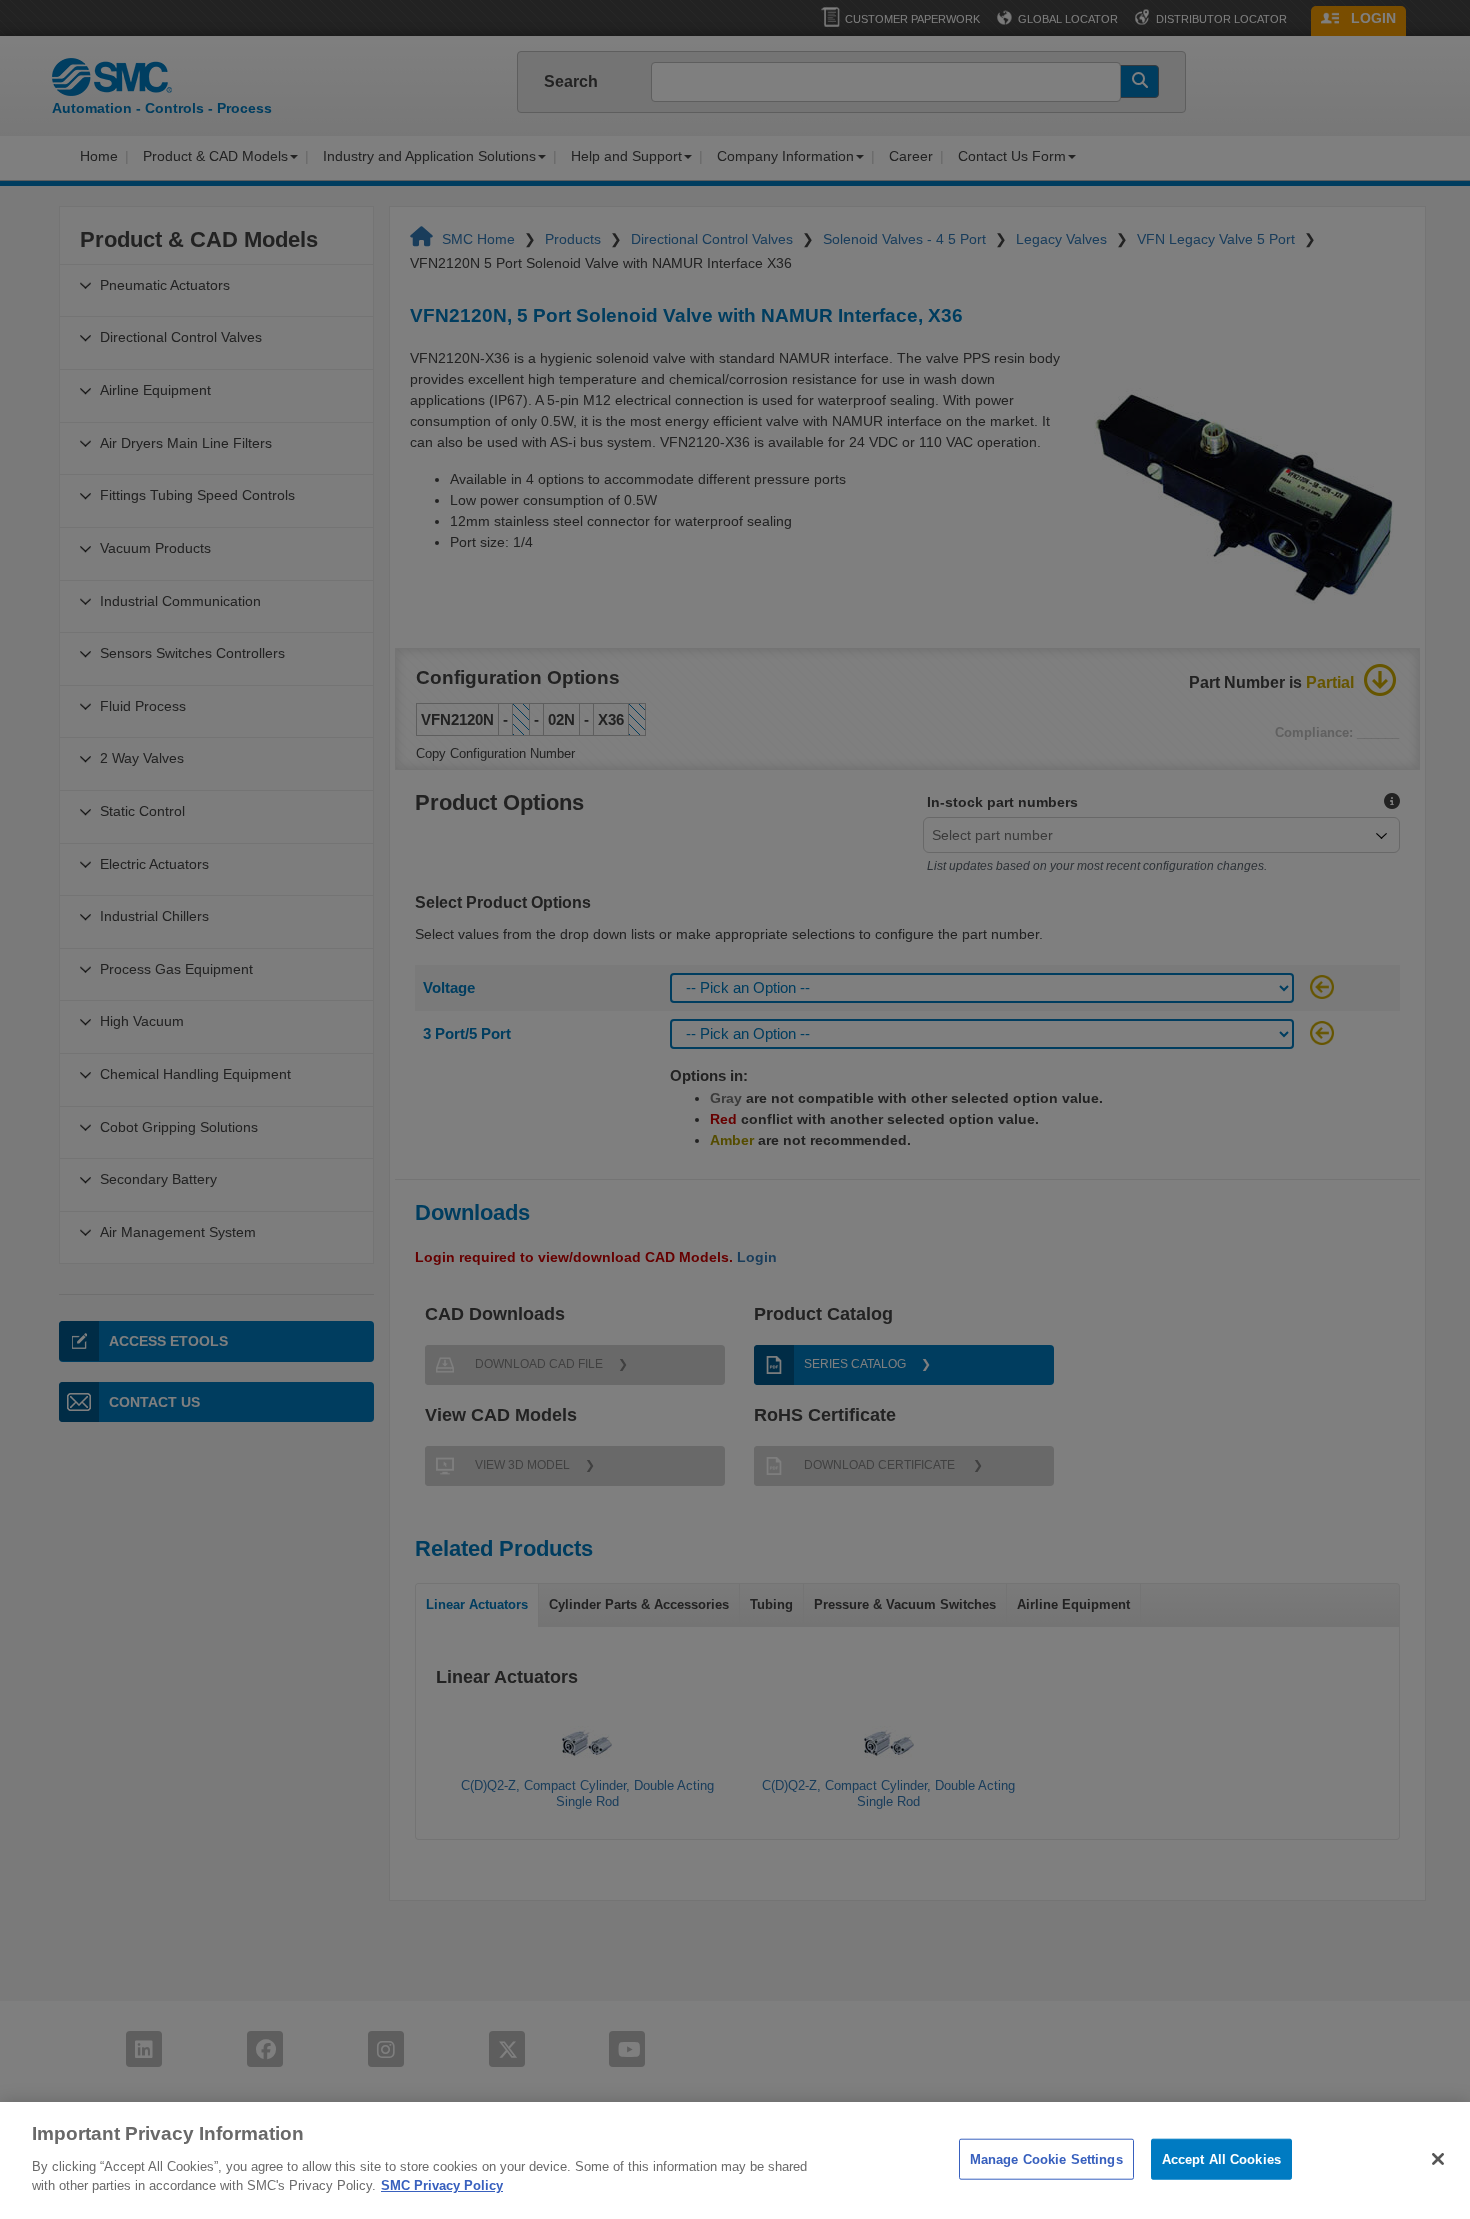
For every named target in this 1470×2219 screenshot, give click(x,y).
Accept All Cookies (1221, 2158)
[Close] (1438, 2159)
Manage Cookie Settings (1046, 2158)
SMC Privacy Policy (442, 2185)
